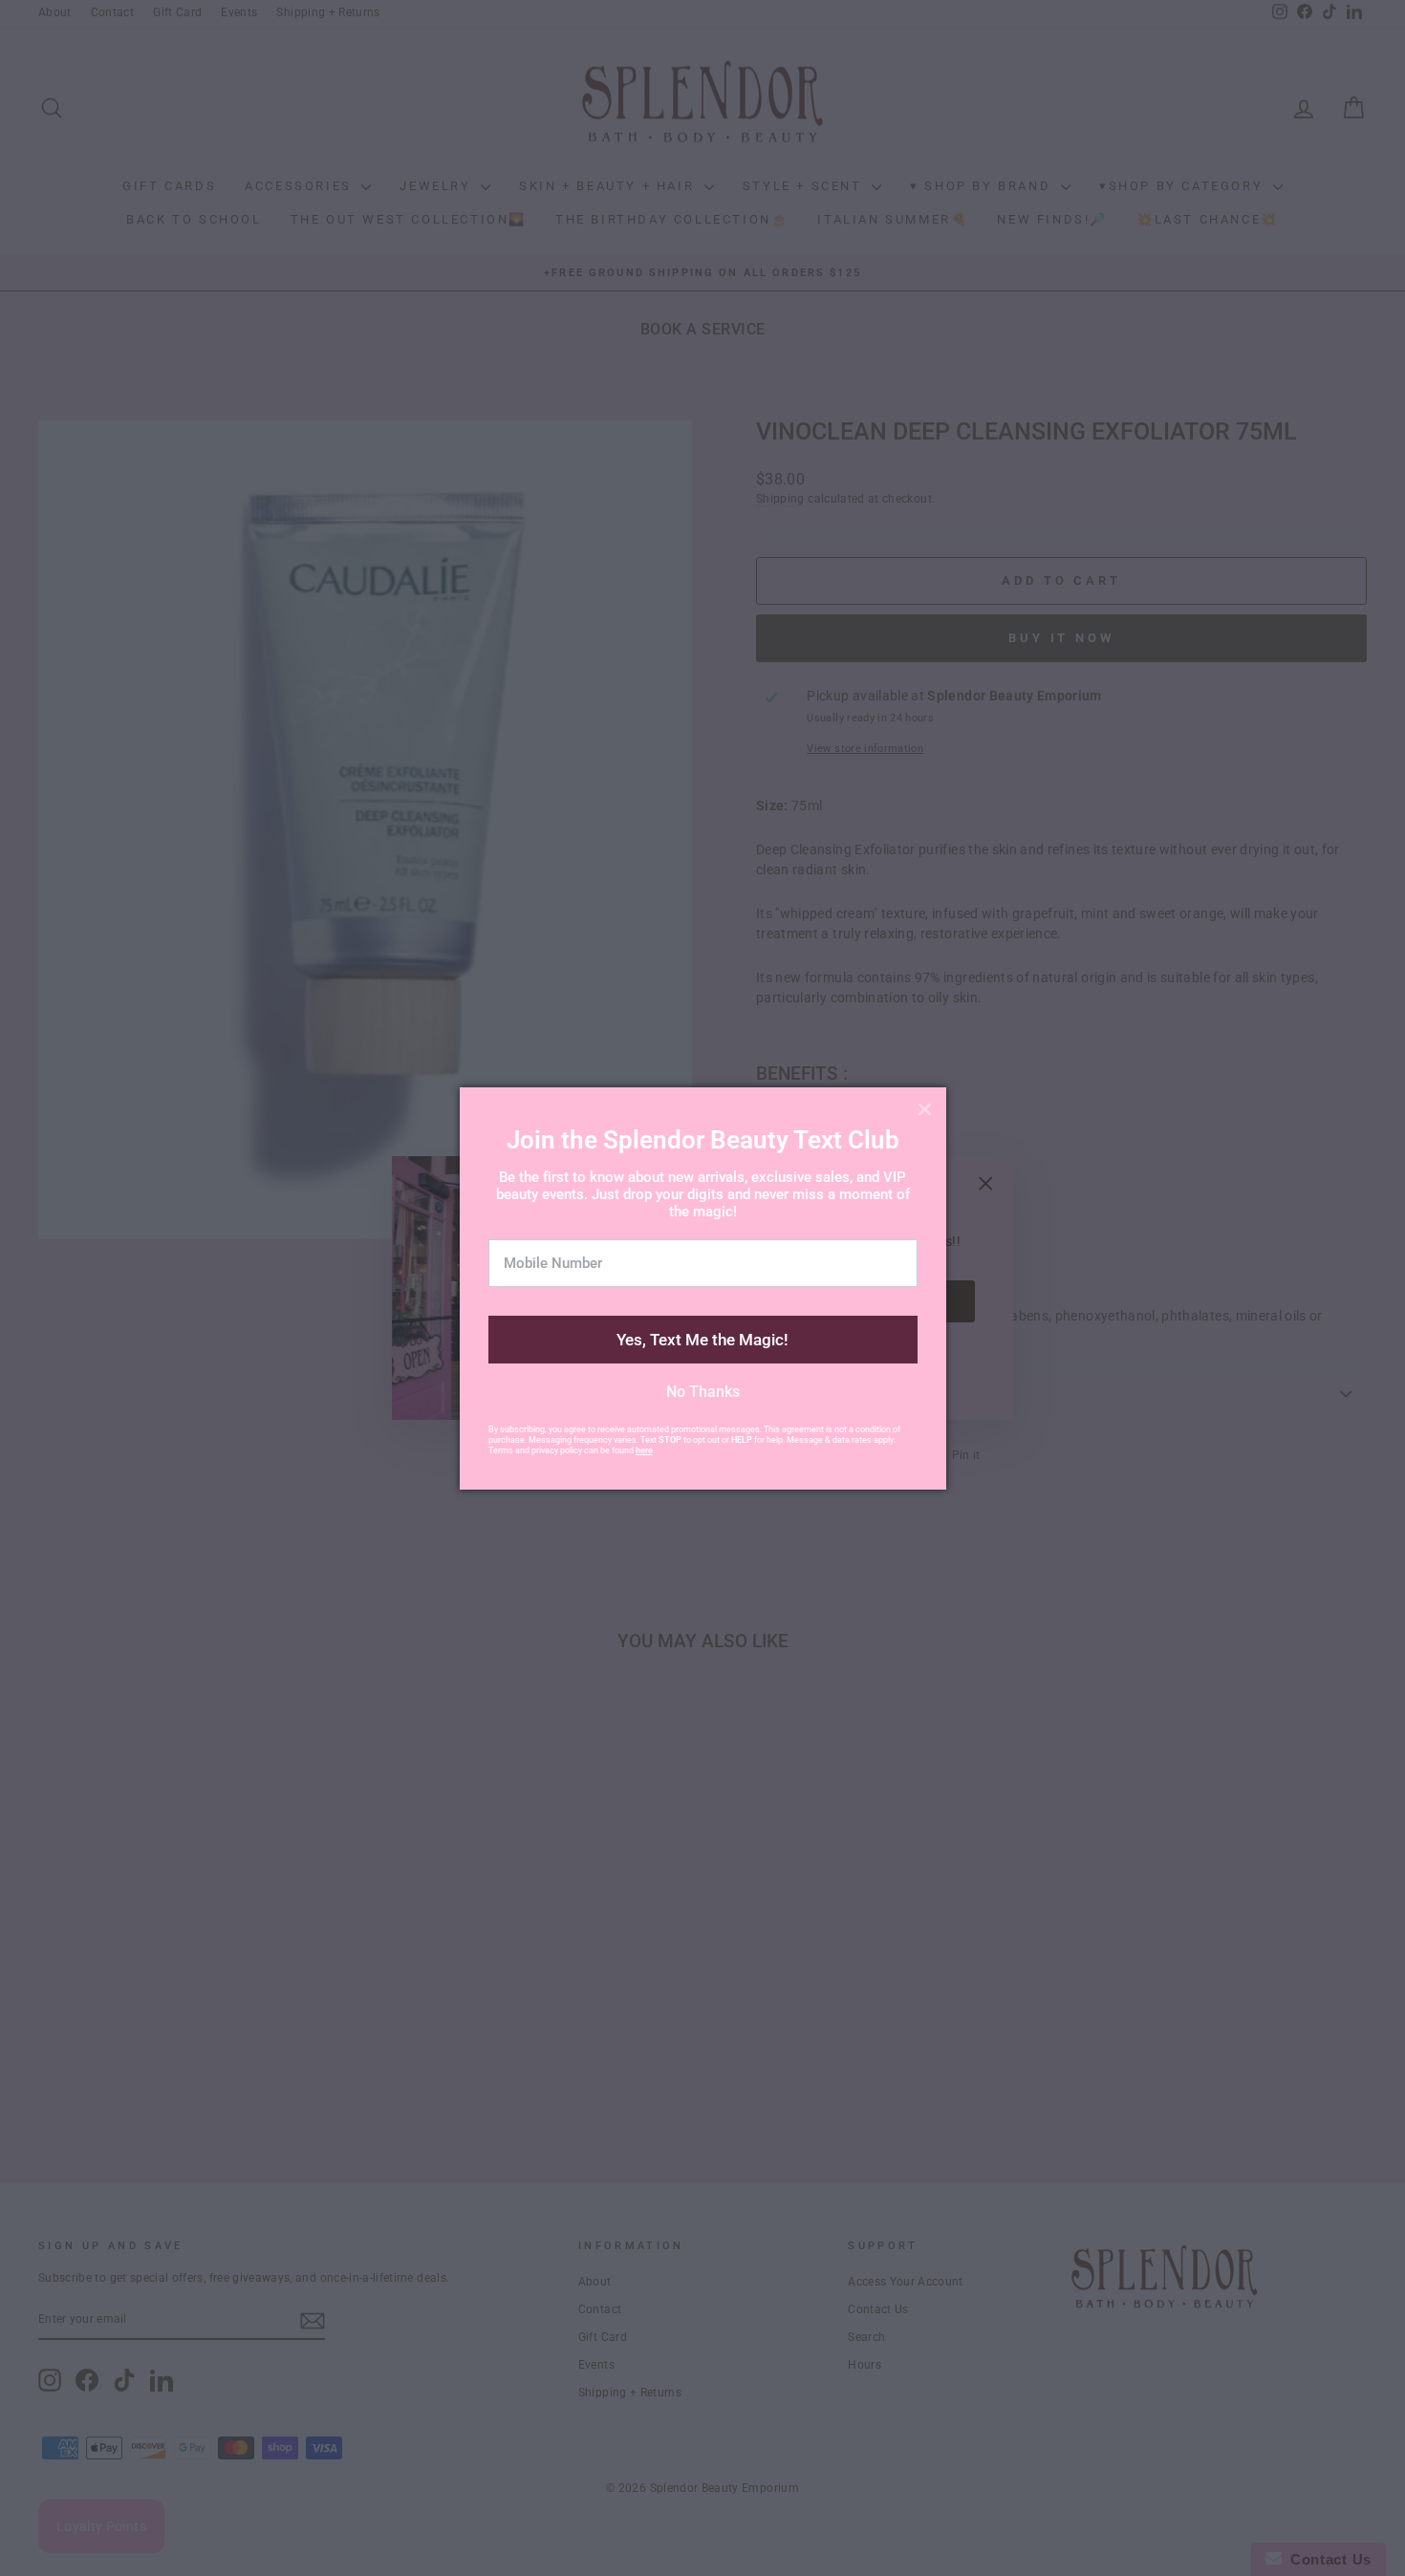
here (644, 1450)
